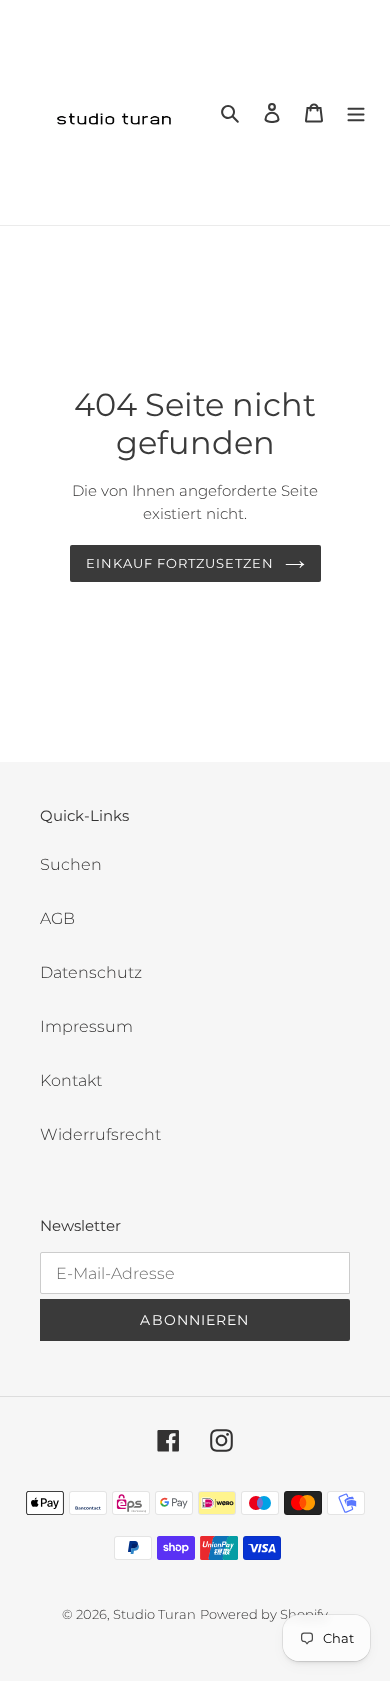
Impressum (86, 1026)
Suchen (71, 864)
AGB (57, 918)
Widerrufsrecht (100, 1134)
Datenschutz (91, 972)
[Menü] (356, 113)
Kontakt (71, 1080)
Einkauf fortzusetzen (180, 563)
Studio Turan (154, 1614)
